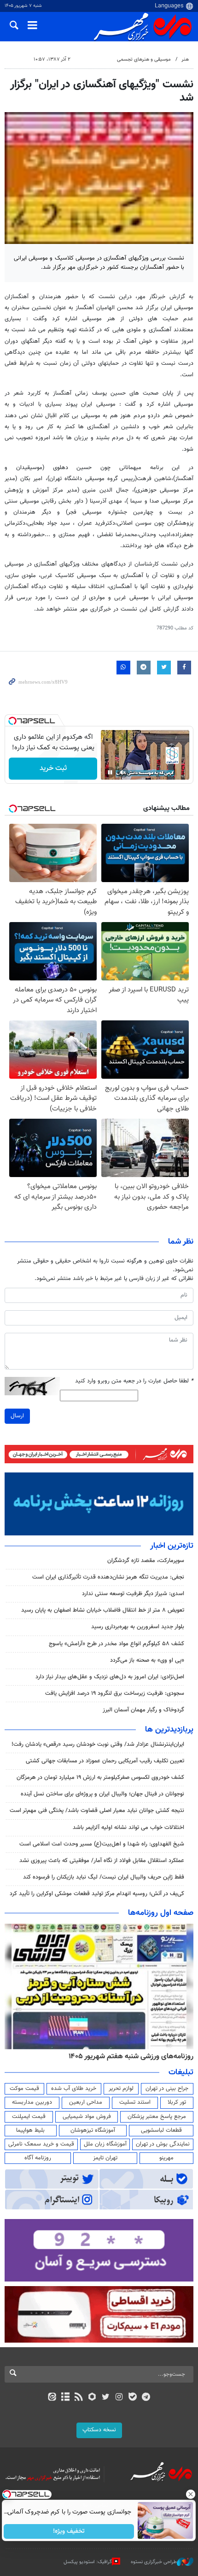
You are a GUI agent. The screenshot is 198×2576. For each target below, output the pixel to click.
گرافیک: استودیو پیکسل (88, 2562)
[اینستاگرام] (119, 2398)
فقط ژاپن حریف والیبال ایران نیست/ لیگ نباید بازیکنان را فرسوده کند (104, 1877)
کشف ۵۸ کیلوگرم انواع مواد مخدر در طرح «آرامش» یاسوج (116, 1644)
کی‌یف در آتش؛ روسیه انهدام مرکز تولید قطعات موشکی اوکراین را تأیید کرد (97, 1894)
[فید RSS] (79, 2398)
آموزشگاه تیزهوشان (93, 2130)
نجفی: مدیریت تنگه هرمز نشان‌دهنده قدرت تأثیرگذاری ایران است (108, 1577)
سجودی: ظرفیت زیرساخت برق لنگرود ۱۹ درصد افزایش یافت (115, 1693)
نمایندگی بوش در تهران (163, 2144)
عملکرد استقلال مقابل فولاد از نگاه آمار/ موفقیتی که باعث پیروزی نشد (102, 1861)
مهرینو (166, 2158)
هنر (185, 59)
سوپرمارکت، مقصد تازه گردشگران (146, 1561)
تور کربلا (177, 2102)
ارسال (17, 1416)
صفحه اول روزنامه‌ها (161, 1913)
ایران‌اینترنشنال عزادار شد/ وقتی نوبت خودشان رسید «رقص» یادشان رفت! (98, 1744)
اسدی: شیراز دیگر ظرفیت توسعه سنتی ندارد (133, 1594)
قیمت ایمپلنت (29, 2117)
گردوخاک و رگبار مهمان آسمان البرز (143, 1710)
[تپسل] (12, 721)
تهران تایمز (105, 2158)
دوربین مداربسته (32, 2102)
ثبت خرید (53, 768)
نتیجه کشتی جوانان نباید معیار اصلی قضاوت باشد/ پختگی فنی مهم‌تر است (97, 1811)
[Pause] (110, 772)
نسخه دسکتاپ (99, 2430)
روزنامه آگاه (38, 2158)
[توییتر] (106, 2398)
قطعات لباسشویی (161, 2130)
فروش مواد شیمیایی (87, 2117)
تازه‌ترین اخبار (172, 1546)
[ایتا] (52, 2398)
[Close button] (191, 2494)
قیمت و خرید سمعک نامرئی (41, 2144)
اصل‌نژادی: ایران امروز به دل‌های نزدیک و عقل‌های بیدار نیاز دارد (110, 1677)
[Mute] (123, 772)
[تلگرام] (146, 2398)
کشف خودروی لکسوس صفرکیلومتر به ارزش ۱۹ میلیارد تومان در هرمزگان (100, 1778)
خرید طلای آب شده (74, 2089)
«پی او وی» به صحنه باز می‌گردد (147, 1660)
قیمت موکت (24, 2089)
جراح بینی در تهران (167, 2089)
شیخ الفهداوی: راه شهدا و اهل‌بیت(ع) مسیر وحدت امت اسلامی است (102, 1844)
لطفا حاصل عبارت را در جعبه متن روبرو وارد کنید (134, 1381)
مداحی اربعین (86, 2102)
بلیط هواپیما (30, 2130)
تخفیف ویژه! (69, 2531)
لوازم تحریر (121, 2089)
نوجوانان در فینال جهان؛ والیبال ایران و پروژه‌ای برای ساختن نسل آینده (102, 1794)
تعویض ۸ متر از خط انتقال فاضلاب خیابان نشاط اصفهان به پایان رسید (103, 1610)
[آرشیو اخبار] (65, 2398)
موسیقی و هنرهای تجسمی (144, 59)
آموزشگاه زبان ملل (105, 2144)
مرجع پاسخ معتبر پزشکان (157, 2117)
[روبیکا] (92, 2398)
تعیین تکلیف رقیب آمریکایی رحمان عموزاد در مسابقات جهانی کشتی (105, 1761)
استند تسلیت (135, 2102)
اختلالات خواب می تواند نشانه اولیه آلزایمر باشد (128, 1828)
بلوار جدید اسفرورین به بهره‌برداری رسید (138, 1627)
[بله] (132, 2398)
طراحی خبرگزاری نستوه (154, 2562)
